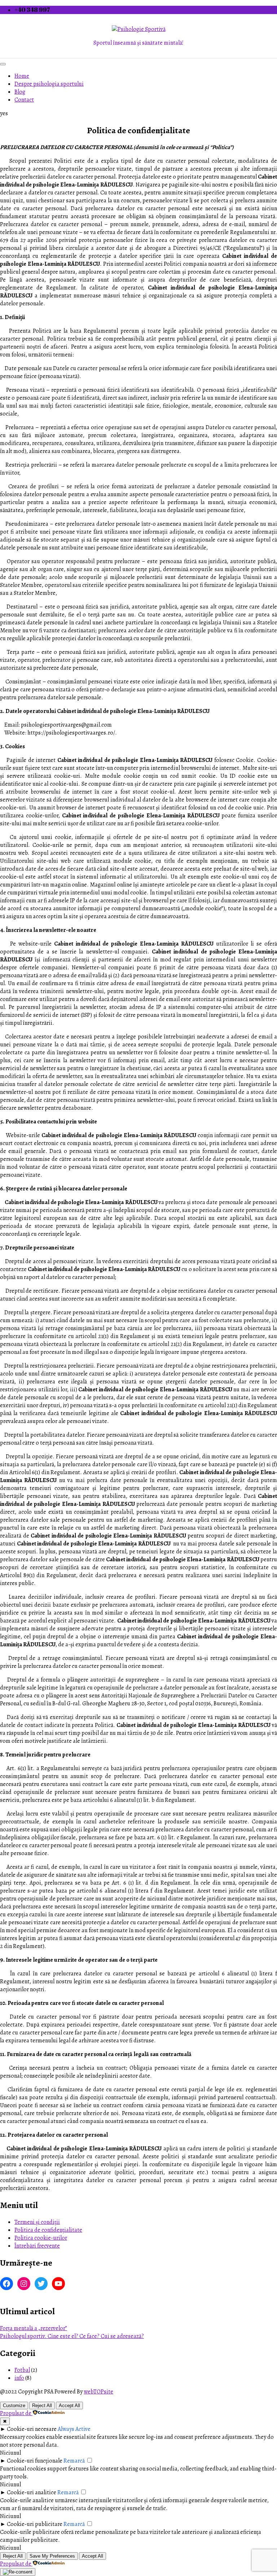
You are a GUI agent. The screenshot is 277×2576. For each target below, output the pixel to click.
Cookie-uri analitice (32, 2492)
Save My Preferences (52, 2556)
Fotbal (22, 2370)
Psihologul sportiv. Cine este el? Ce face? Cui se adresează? (72, 2336)
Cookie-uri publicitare (35, 2524)
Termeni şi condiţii (37, 2222)
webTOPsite (98, 2392)
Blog (20, 92)
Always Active (74, 2429)
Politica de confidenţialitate (48, 2230)
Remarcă (74, 2461)
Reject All (42, 2406)
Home (22, 76)
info (19, 2378)
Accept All (69, 2406)
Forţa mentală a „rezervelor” (34, 2328)
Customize (14, 2406)
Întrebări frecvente (37, 2246)
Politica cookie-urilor (41, 2238)
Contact (24, 100)
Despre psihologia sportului (49, 84)
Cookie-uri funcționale (35, 2461)
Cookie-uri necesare (32, 2429)
